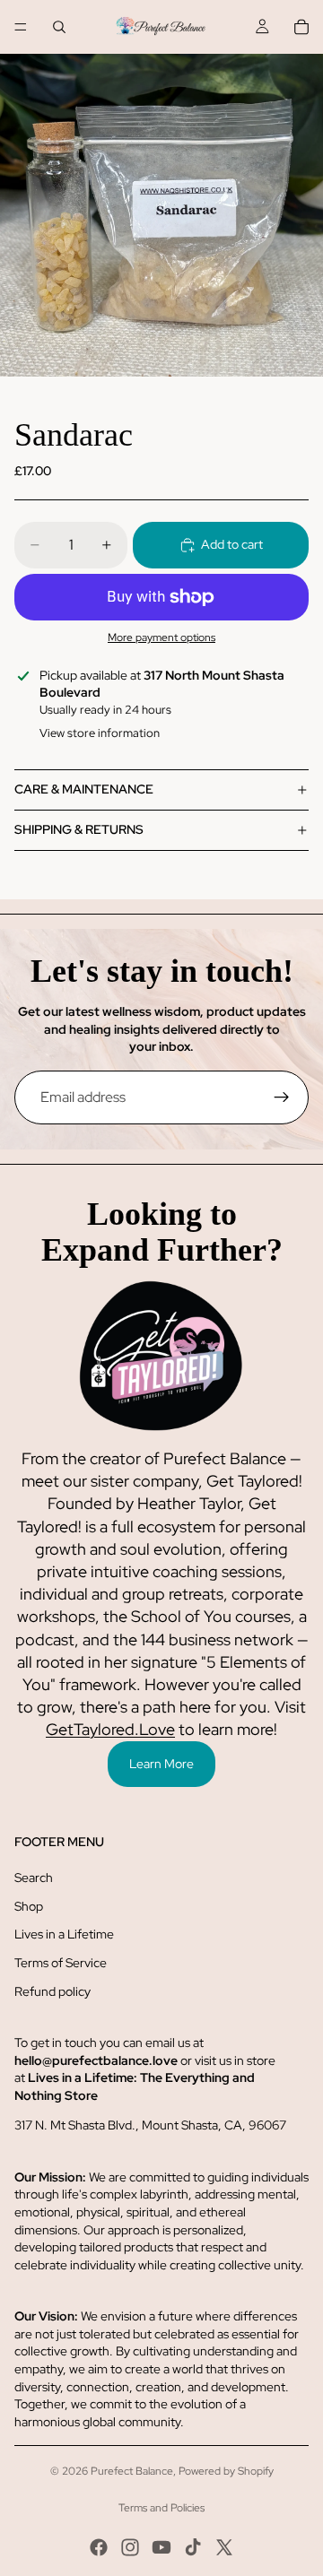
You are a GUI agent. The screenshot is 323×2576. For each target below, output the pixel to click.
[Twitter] (224, 2547)
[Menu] (21, 27)
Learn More (161, 1764)
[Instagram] (130, 2547)
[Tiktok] (193, 2547)
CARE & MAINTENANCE (84, 789)
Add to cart (232, 544)
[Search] (59, 27)
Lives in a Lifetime (64, 1934)
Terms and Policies (161, 2508)
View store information (100, 733)
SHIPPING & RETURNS (79, 829)
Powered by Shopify (226, 2471)
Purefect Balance (132, 2471)
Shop (29, 1906)
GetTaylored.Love (110, 1729)
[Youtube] (161, 2547)
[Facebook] (99, 2547)
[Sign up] (282, 1097)
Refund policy (52, 1991)
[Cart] (301, 27)
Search (34, 1878)
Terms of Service (61, 1963)
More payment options (161, 637)
